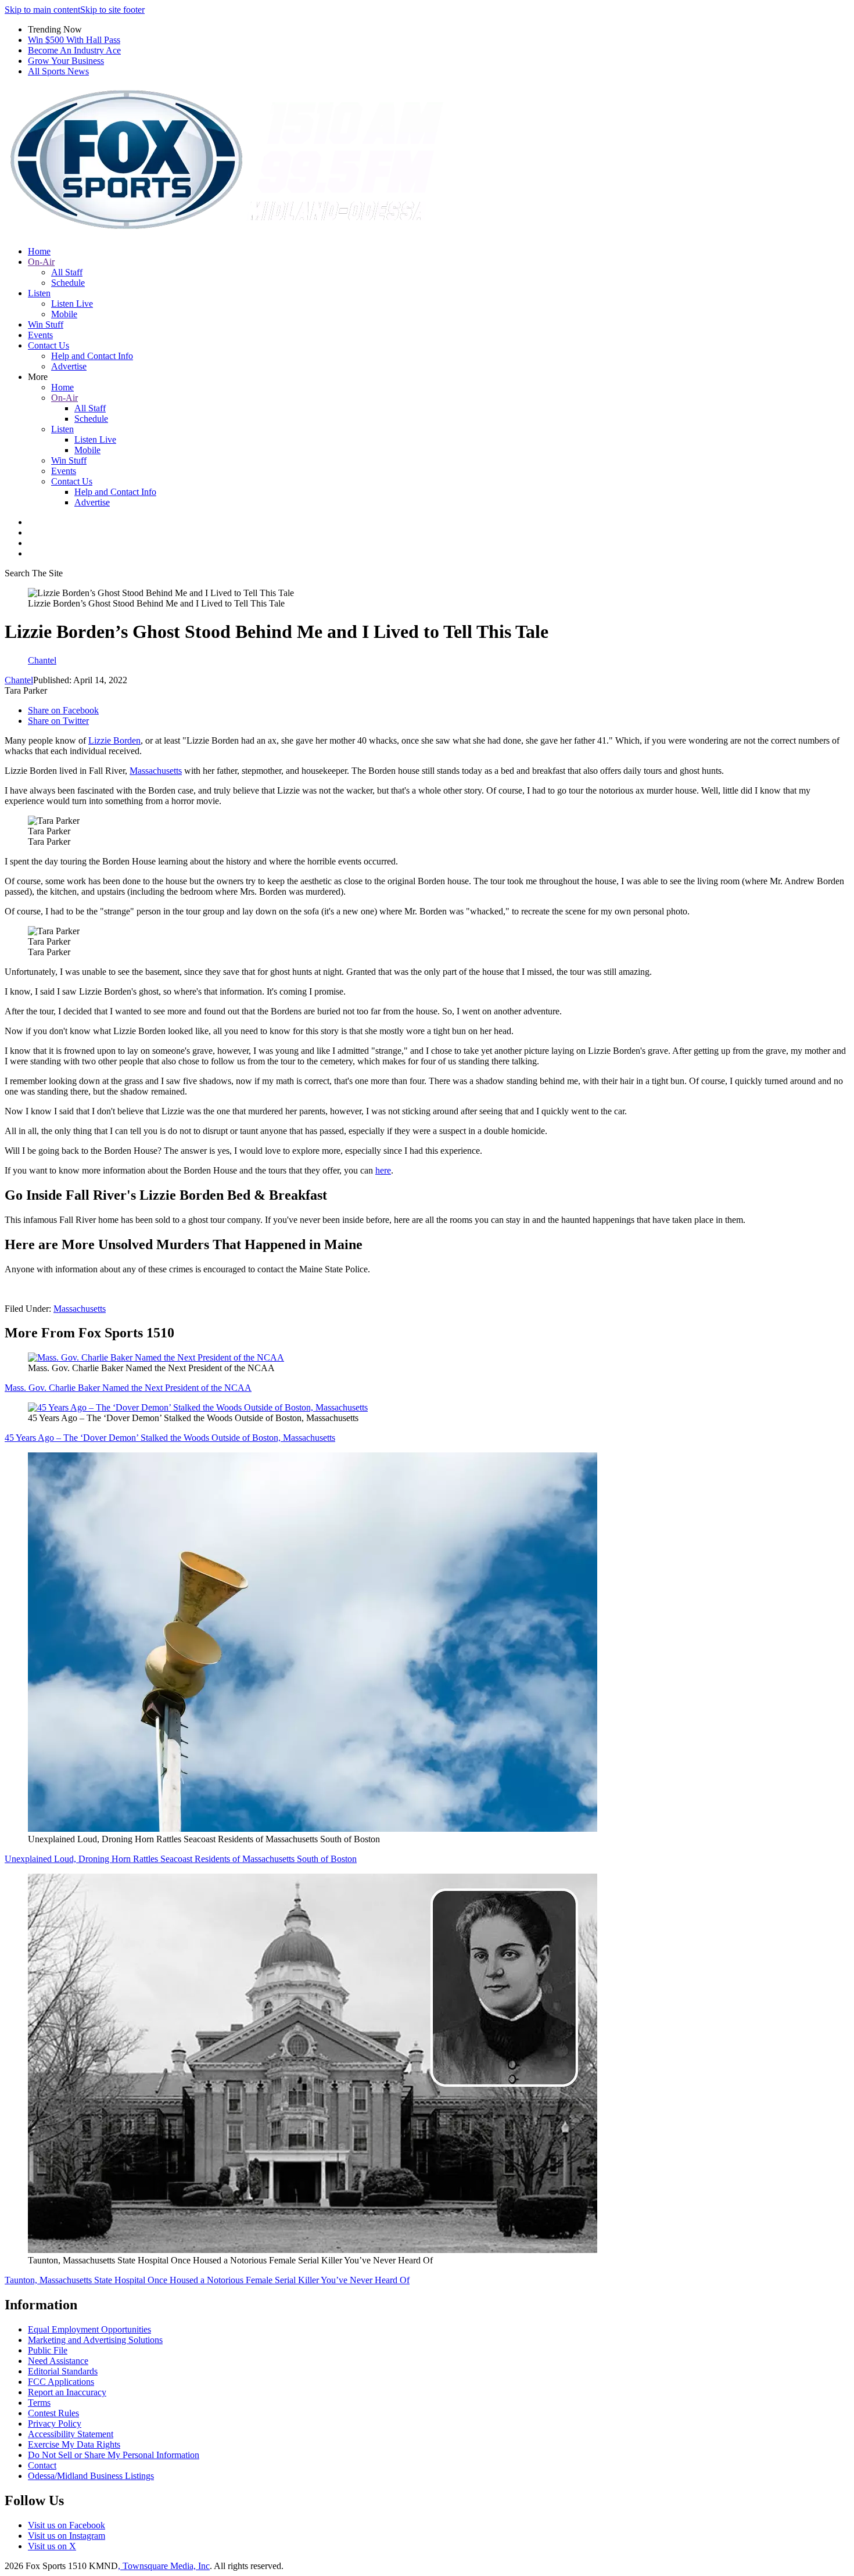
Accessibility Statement (71, 2434)
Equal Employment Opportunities (89, 2329)
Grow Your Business (66, 61)
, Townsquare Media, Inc (164, 2566)
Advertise (69, 366)
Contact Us (49, 345)
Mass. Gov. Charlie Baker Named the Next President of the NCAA (128, 1388)
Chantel (19, 680)
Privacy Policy (55, 2423)
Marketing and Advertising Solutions (95, 2340)
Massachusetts (156, 771)
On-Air (41, 262)
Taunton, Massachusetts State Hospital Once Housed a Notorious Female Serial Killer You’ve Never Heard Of (207, 2280)
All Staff (67, 272)
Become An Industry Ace (74, 50)
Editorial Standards (63, 2371)
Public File (48, 2350)
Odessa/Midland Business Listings (91, 2476)
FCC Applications (61, 2382)
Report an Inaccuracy (67, 2392)
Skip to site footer (112, 10)
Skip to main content (42, 10)
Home (39, 251)
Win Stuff (46, 324)
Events (40, 335)
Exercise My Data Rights (74, 2444)
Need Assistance (58, 2361)
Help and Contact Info (92, 356)
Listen (39, 293)
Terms (39, 2403)
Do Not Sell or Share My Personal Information (114, 2455)
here (383, 1170)
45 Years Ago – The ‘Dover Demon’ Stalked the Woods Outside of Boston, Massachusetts (170, 1438)
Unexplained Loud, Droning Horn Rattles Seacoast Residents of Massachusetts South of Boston (181, 1859)
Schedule (68, 283)
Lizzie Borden (114, 740)
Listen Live (72, 304)
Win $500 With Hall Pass (74, 40)
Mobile (64, 314)
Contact (42, 2465)
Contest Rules (53, 2413)
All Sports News (58, 71)
